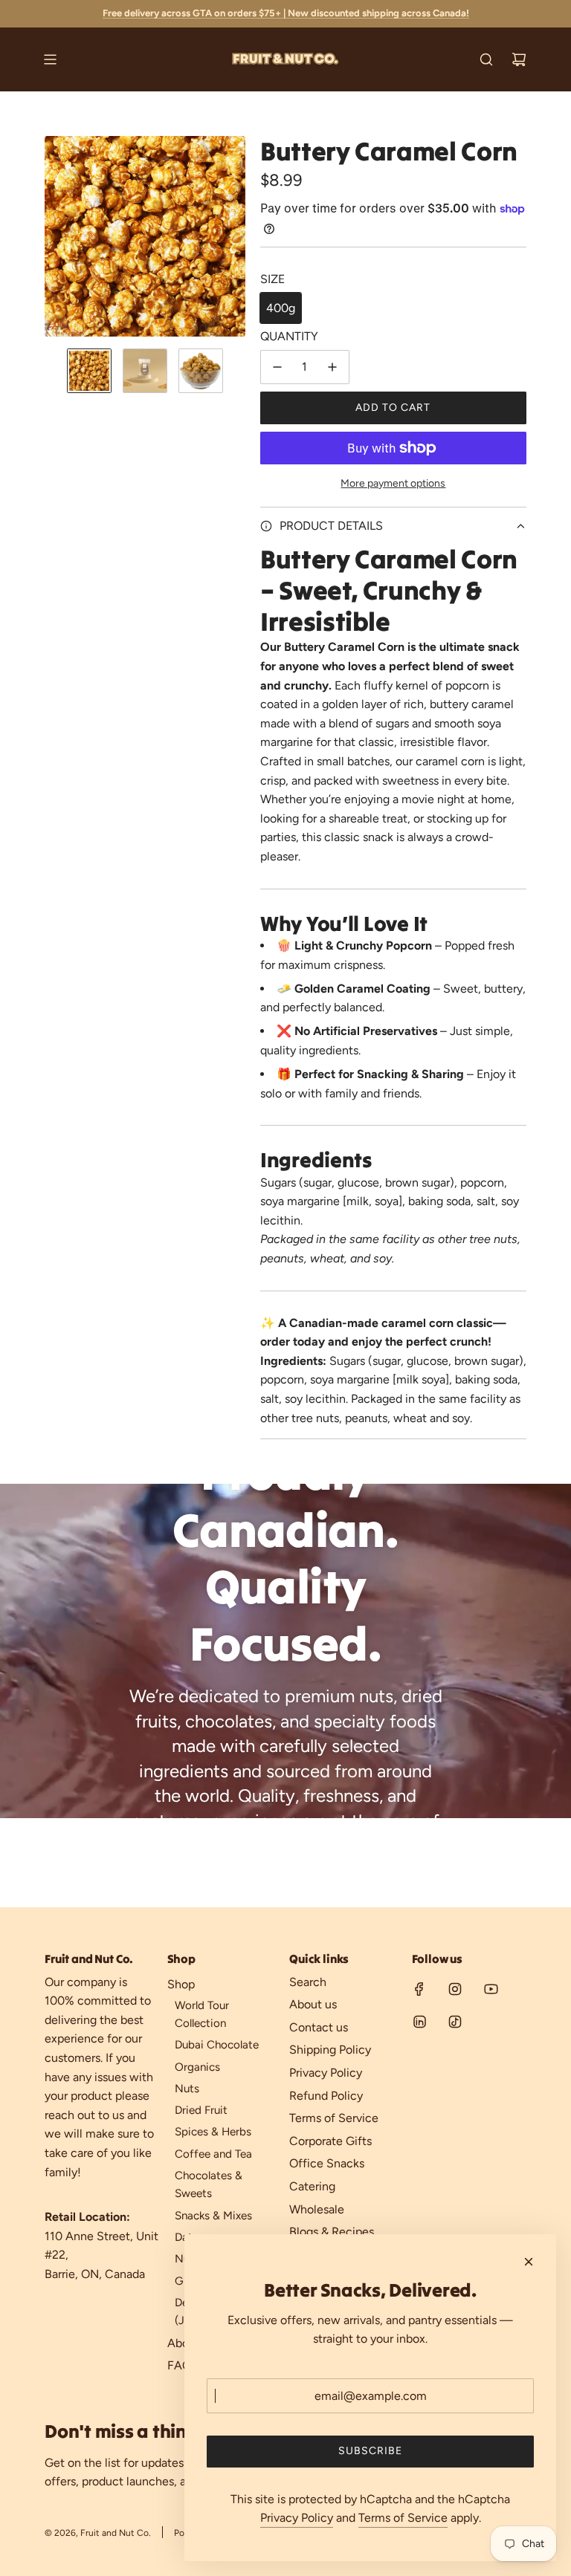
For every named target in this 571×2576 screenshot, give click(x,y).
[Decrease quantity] (277, 367)
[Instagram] (455, 1989)
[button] (57, 236)
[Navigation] (50, 59)
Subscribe (370, 2451)
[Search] (486, 59)
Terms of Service (403, 2518)
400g (281, 308)
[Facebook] (419, 1989)
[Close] (529, 2262)
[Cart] (519, 59)
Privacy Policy (297, 2518)
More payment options (393, 483)
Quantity (289, 336)
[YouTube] (491, 1989)
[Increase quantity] (332, 367)
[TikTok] (455, 2022)
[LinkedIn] (419, 2022)
